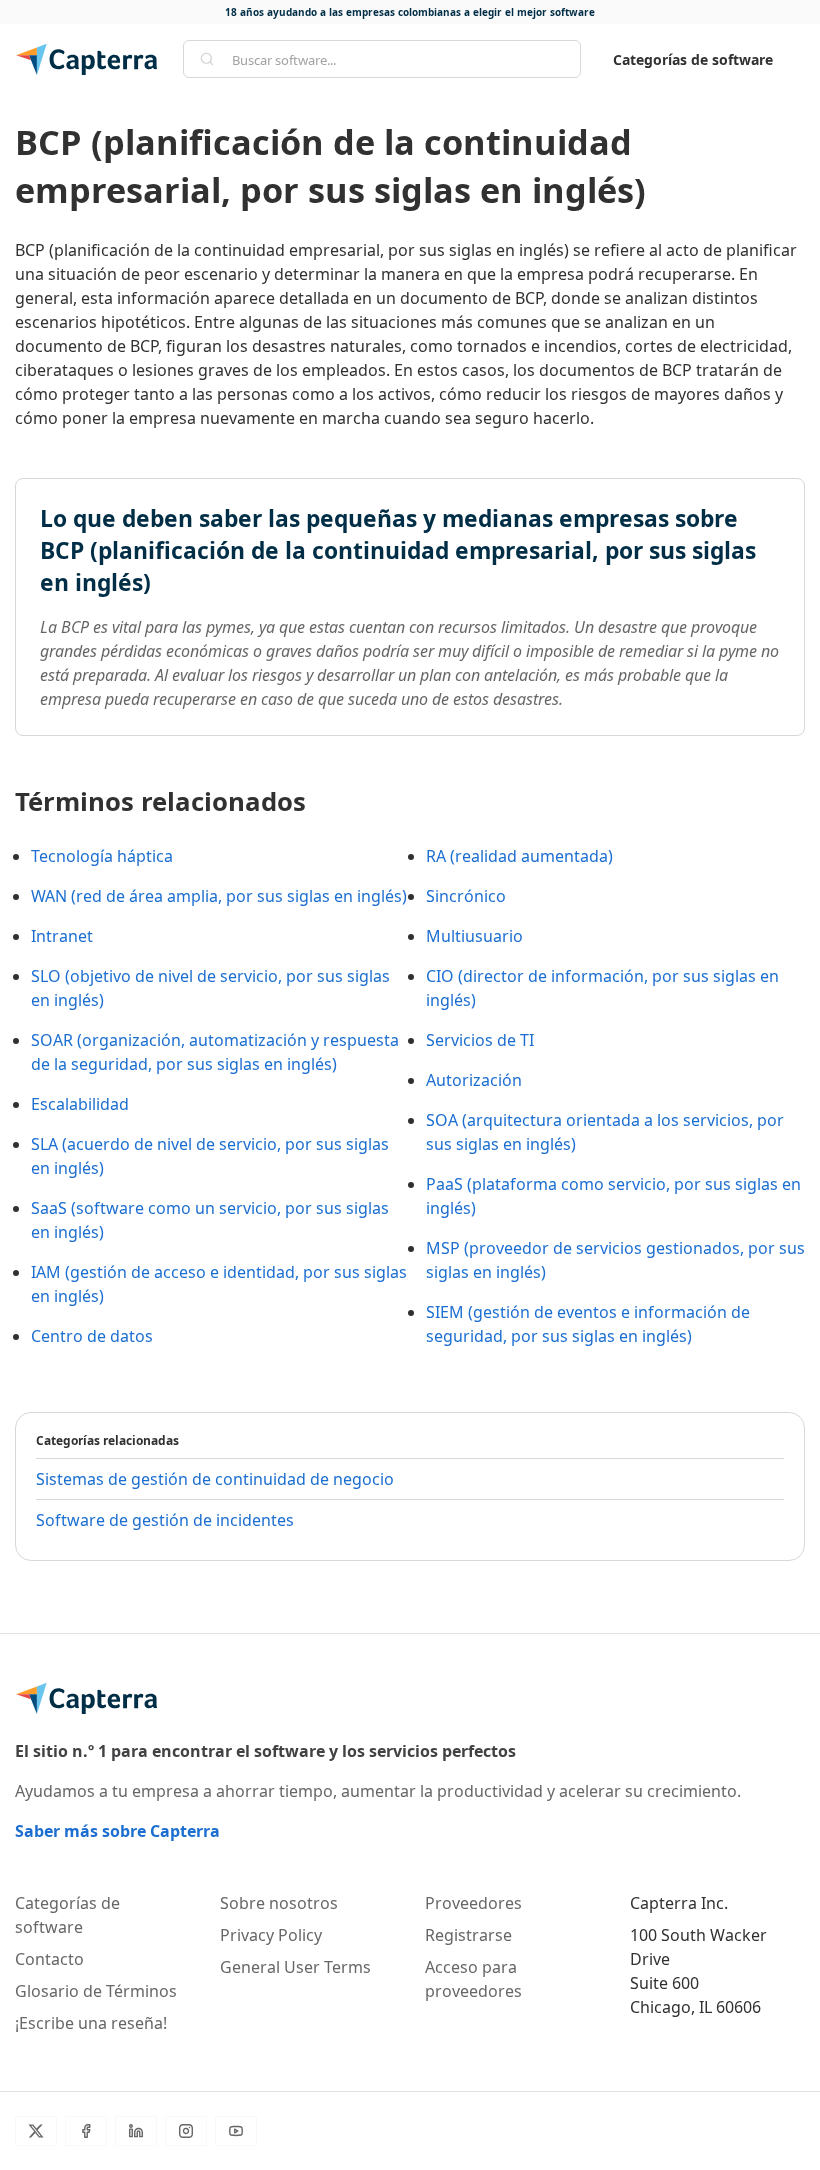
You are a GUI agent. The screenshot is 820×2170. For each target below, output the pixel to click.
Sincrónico (466, 896)
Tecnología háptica (102, 856)
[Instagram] (186, 2131)
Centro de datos (92, 1336)
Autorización (474, 1080)
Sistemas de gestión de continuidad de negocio (215, 1479)
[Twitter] (36, 2131)
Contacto (49, 1959)
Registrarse (468, 1935)
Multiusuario (474, 936)
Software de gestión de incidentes (165, 1520)
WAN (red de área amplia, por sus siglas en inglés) (219, 896)
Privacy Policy (271, 1935)
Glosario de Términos (96, 1991)
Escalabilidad (80, 1104)
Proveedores (473, 1903)
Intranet (62, 936)
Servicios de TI (480, 1040)
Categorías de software (693, 59)
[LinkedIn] (136, 2131)
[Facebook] (86, 2131)
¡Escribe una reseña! (91, 2023)
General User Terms (295, 1967)
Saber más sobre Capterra (117, 1831)
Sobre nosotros (279, 1903)
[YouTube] (236, 2131)
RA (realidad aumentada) (519, 856)
